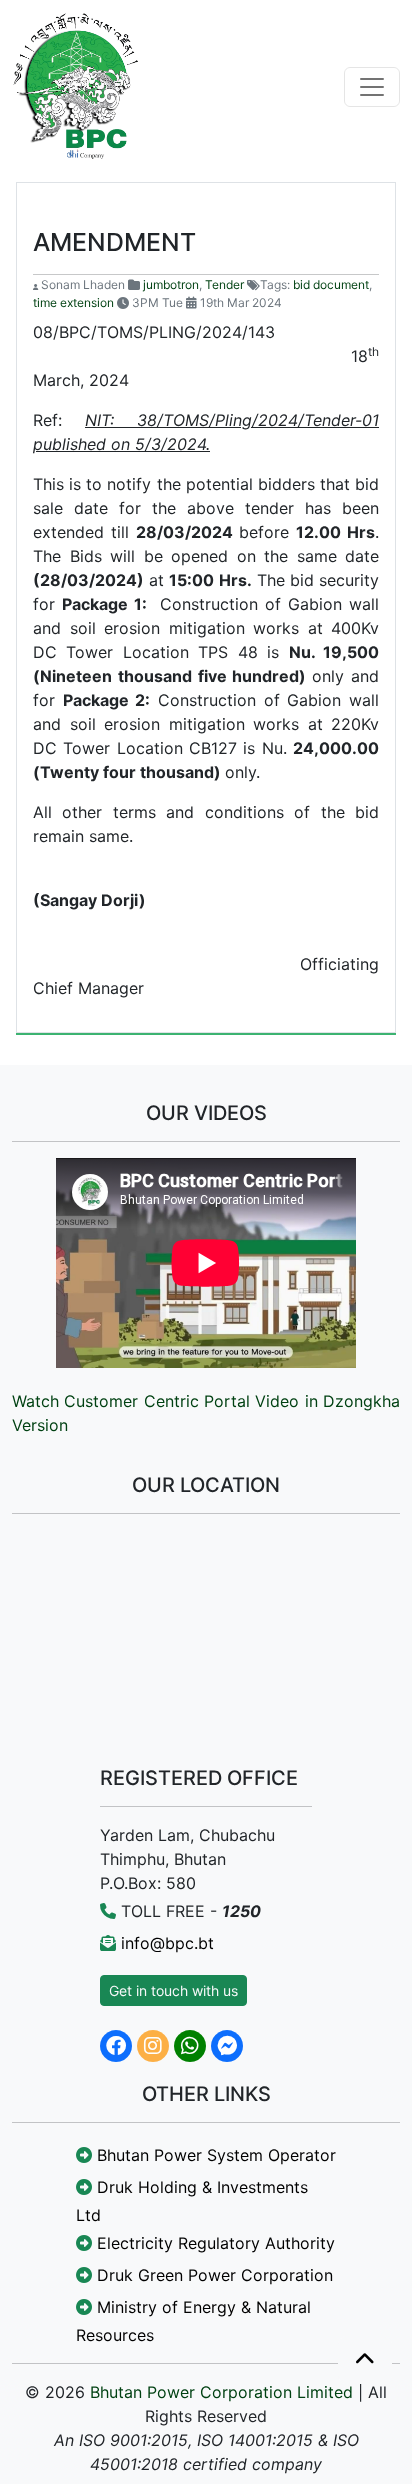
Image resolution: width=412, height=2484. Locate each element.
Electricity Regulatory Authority (213, 2243)
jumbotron (171, 284)
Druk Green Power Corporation (212, 2275)
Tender (224, 284)
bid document (331, 284)
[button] (365, 2360)
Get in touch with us (173, 1990)
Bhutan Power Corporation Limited (221, 2392)
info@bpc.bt (167, 1943)
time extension (73, 302)
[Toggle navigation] (372, 87)
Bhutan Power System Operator (214, 2155)
